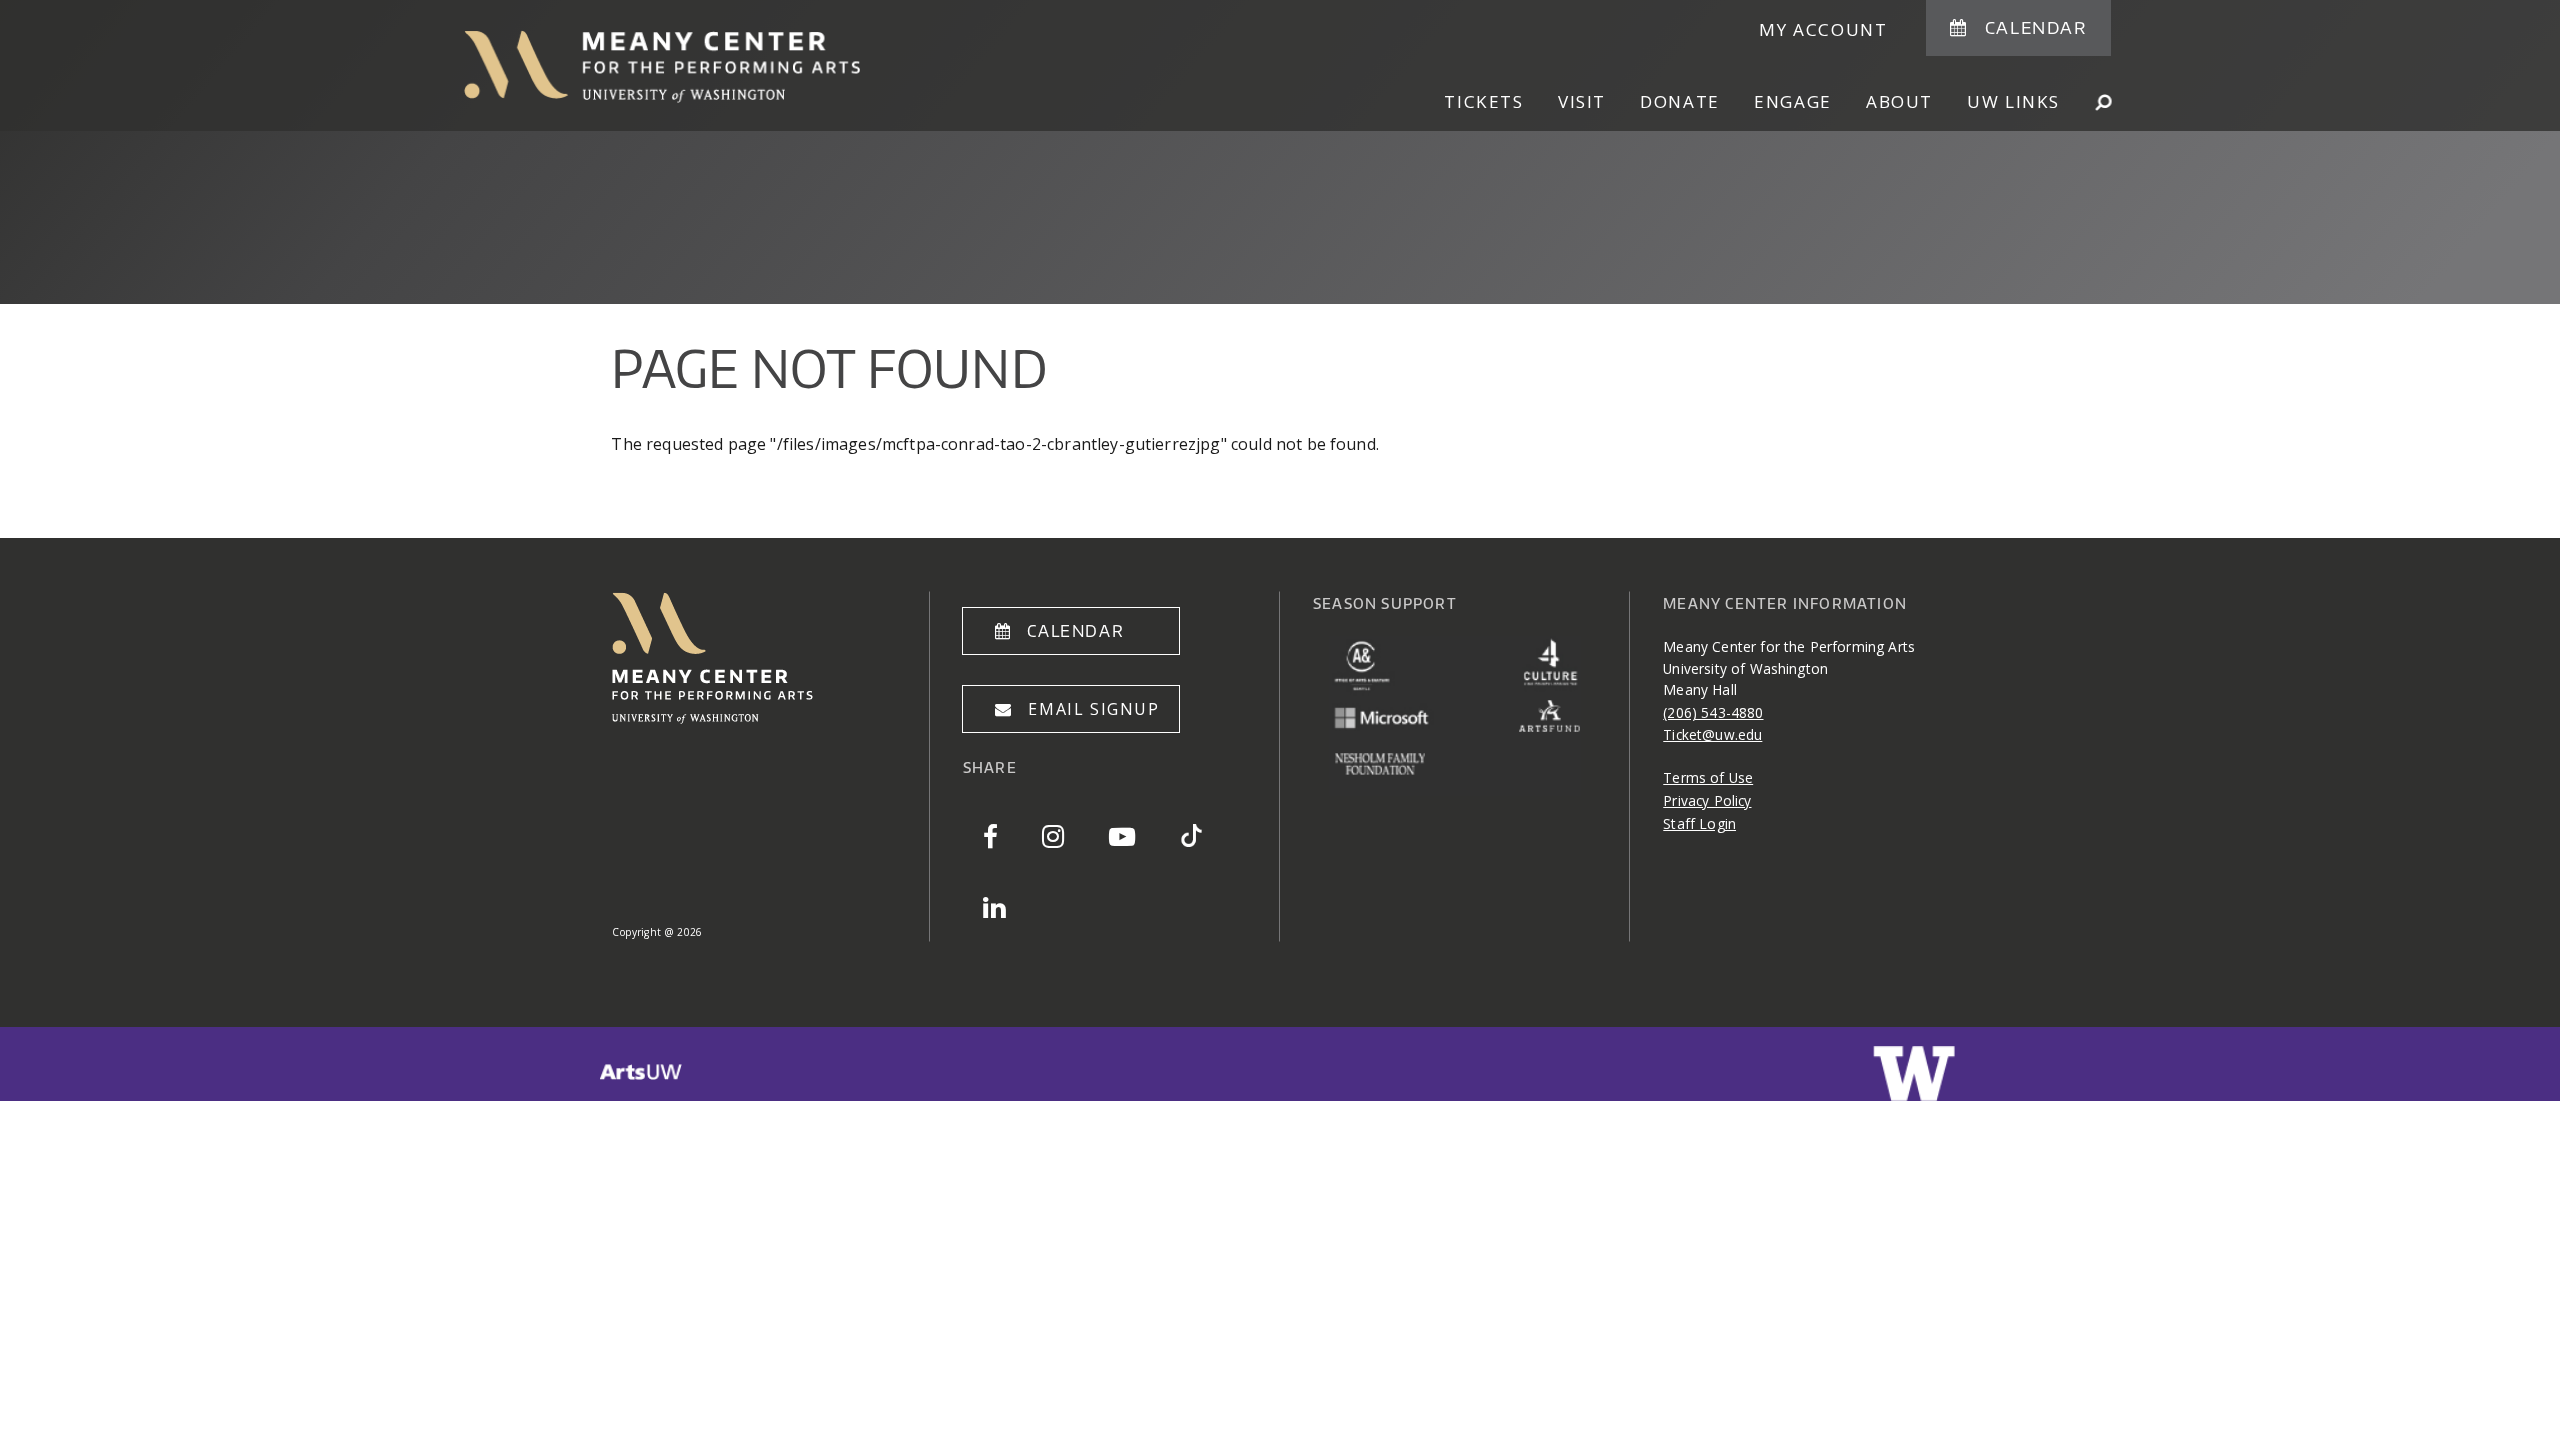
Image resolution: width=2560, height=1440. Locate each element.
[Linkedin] (994, 906)
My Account (1823, 29)
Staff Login (1699, 823)
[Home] (723, 66)
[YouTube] (1122, 835)
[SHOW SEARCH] (2103, 101)
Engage (1793, 101)
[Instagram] (1053, 835)
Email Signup (1093, 709)
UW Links (2013, 101)
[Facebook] (990, 835)
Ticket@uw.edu (1712, 734)
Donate (1680, 101)
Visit (1582, 101)
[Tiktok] (1191, 835)
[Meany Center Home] (712, 718)
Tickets (1483, 101)
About (1899, 101)
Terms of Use (1708, 777)
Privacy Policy (1707, 800)
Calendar (2036, 27)
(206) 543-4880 (1713, 712)
